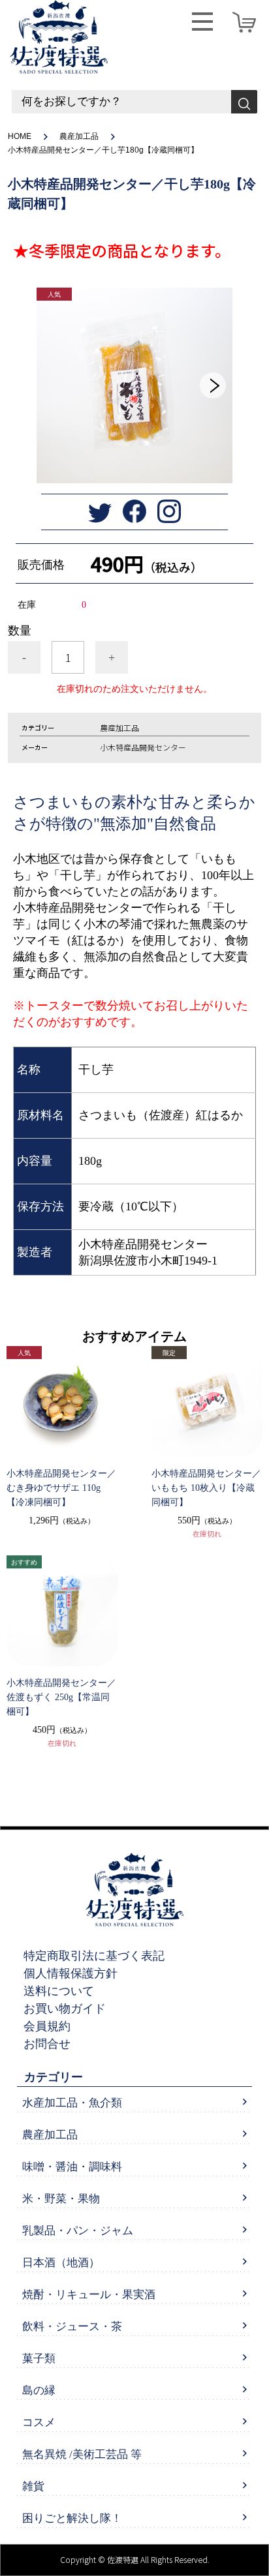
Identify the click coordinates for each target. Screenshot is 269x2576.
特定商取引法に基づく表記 (94, 1956)
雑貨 (33, 2486)
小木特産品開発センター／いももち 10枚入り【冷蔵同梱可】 (206, 1488)
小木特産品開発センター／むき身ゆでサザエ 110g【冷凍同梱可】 (61, 1488)
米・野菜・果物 (61, 2199)
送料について (59, 1991)
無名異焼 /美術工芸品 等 (82, 2454)
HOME (20, 136)
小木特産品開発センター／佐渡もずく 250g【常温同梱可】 (61, 1697)
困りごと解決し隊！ (72, 2518)
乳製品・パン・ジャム (78, 2231)
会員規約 (47, 2026)
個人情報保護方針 (71, 1973)
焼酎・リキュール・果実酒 (89, 2295)
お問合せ (47, 2044)
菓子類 (39, 2359)
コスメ (39, 2422)
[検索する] (244, 102)
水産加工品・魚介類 (72, 2103)
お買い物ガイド (65, 2009)
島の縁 (39, 2390)
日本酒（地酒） (61, 2263)
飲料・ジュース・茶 (72, 2327)
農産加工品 (79, 136)
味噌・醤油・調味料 (72, 2167)
